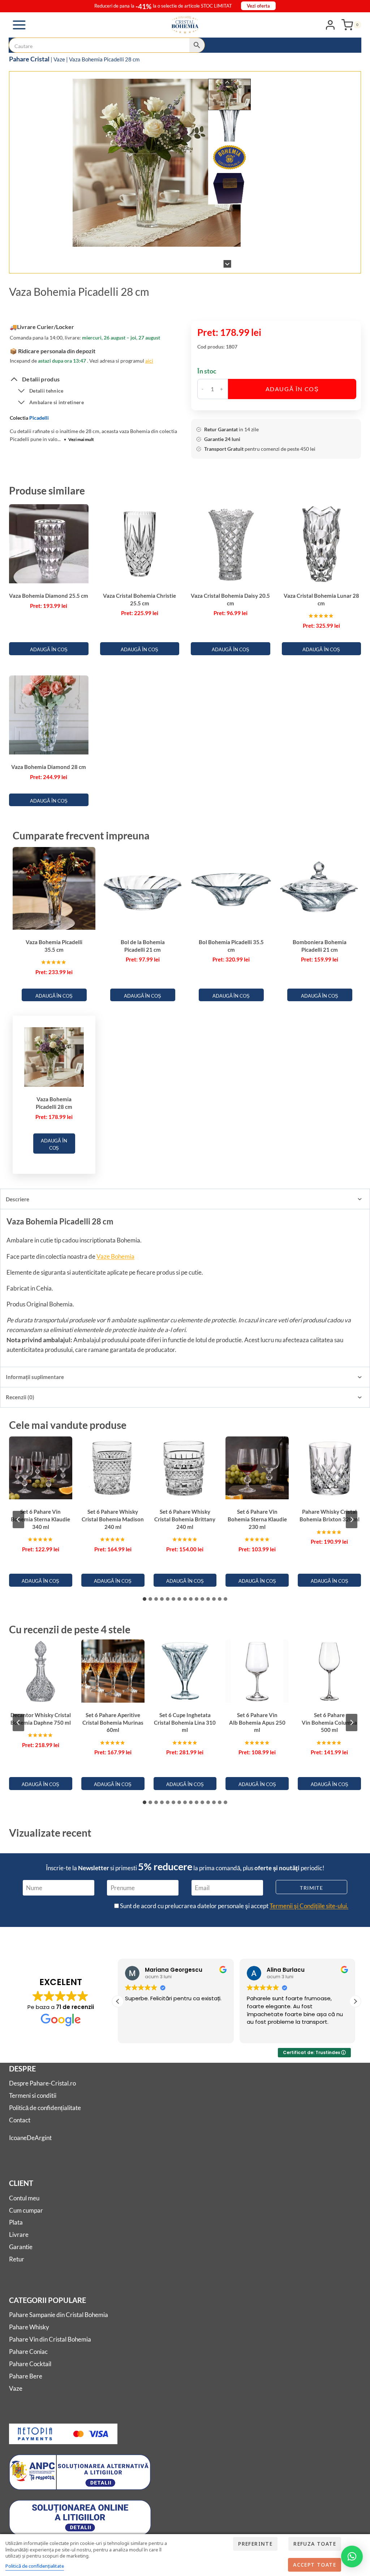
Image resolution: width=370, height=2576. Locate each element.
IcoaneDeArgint (30, 2138)
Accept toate (315, 2565)
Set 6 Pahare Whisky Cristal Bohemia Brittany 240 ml (185, 1519)
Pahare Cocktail (30, 2364)
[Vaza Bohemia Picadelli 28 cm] (157, 163)
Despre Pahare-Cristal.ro (42, 2083)
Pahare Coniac (28, 2352)
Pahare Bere (26, 2376)
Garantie (21, 2247)
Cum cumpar (26, 2210)
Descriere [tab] (18, 1199)
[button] (230, 94)
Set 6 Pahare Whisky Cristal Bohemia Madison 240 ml (113, 1519)
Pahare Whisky (29, 2327)
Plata (16, 2222)
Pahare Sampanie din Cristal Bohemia (59, 2315)
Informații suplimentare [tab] (35, 1377)
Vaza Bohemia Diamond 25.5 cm (49, 596)
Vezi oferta (258, 6)
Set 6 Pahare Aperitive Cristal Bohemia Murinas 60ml (113, 1722)
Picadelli (39, 418)
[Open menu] (19, 25)
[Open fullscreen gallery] (244, 260)
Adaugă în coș (292, 389)
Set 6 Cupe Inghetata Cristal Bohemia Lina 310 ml (185, 1722)
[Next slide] (227, 264)
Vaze (59, 59)
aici (149, 361)
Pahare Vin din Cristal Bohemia (50, 2339)
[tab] (148, 260)
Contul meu (24, 2198)
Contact (20, 2120)
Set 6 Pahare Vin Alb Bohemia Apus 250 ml (257, 1722)
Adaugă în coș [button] (49, 649)
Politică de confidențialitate (45, 2108)
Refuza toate (315, 2544)
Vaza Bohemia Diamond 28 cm (49, 767)
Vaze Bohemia (115, 1256)
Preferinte (255, 2544)
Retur (17, 2259)
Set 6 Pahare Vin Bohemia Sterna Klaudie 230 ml (257, 1519)
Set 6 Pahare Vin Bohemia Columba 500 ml (329, 1722)
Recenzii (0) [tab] (20, 1397)
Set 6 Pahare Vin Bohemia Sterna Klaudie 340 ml (40, 1519)
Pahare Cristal (29, 59)
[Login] (330, 25)
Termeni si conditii (33, 2095)
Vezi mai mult (79, 439)
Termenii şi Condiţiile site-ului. (309, 1906)
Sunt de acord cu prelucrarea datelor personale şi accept (234, 1906)
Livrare (19, 2234)
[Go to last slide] (227, 83)
